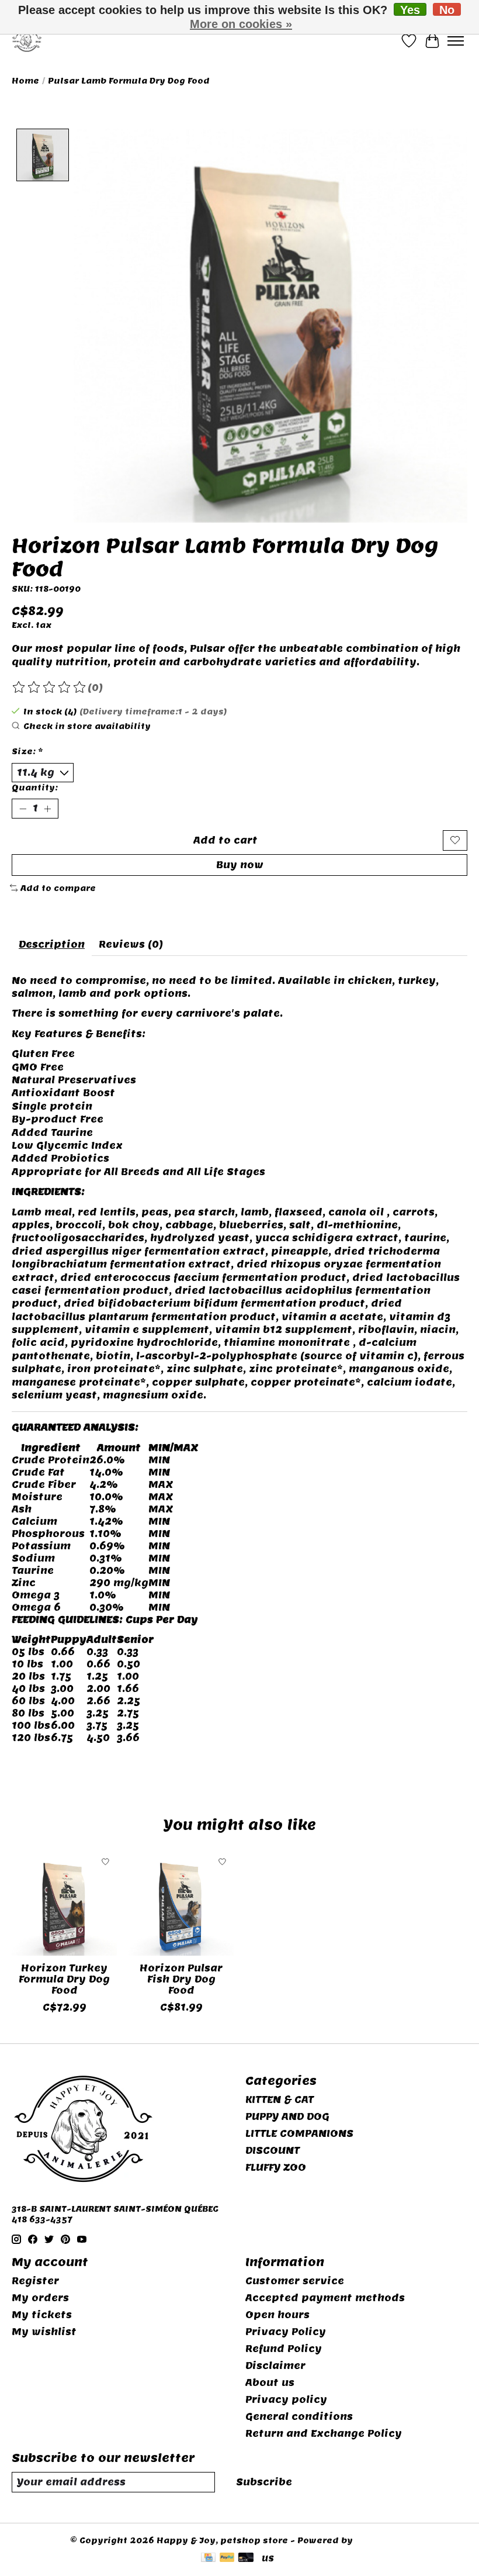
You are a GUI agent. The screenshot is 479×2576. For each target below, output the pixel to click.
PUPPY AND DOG (287, 2117)
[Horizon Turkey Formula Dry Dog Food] (64, 1903)
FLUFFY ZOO (276, 2168)
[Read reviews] (50, 688)
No (447, 10)
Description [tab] (52, 945)
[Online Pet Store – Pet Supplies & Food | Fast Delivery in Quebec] (27, 41)
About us (270, 2383)
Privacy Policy (286, 2332)
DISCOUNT (273, 2151)
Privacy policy (286, 2400)
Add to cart (225, 840)
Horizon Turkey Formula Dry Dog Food (64, 1979)
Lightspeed (382, 2540)
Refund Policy (284, 2349)
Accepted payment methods (325, 2298)
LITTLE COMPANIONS (299, 2134)
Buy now (240, 865)
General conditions (299, 2417)
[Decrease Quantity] (23, 809)
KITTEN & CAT (280, 2100)
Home (25, 81)
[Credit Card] (208, 2558)
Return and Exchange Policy (324, 2434)
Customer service (295, 2281)
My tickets (42, 2315)
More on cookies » (241, 24)
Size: (27, 751)
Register (35, 2281)
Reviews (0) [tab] (131, 945)
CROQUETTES (46, 1762)
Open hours (277, 2315)
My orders (40, 2298)
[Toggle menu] (456, 41)
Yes (410, 10)
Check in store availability (87, 726)
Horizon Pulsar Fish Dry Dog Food (181, 1979)
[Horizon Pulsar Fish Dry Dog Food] (181, 1903)
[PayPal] (227, 2558)
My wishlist (44, 2332)
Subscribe (264, 2482)
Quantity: (35, 788)
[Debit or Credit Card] (246, 2558)
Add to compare (58, 888)
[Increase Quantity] (47, 809)
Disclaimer (275, 2366)
